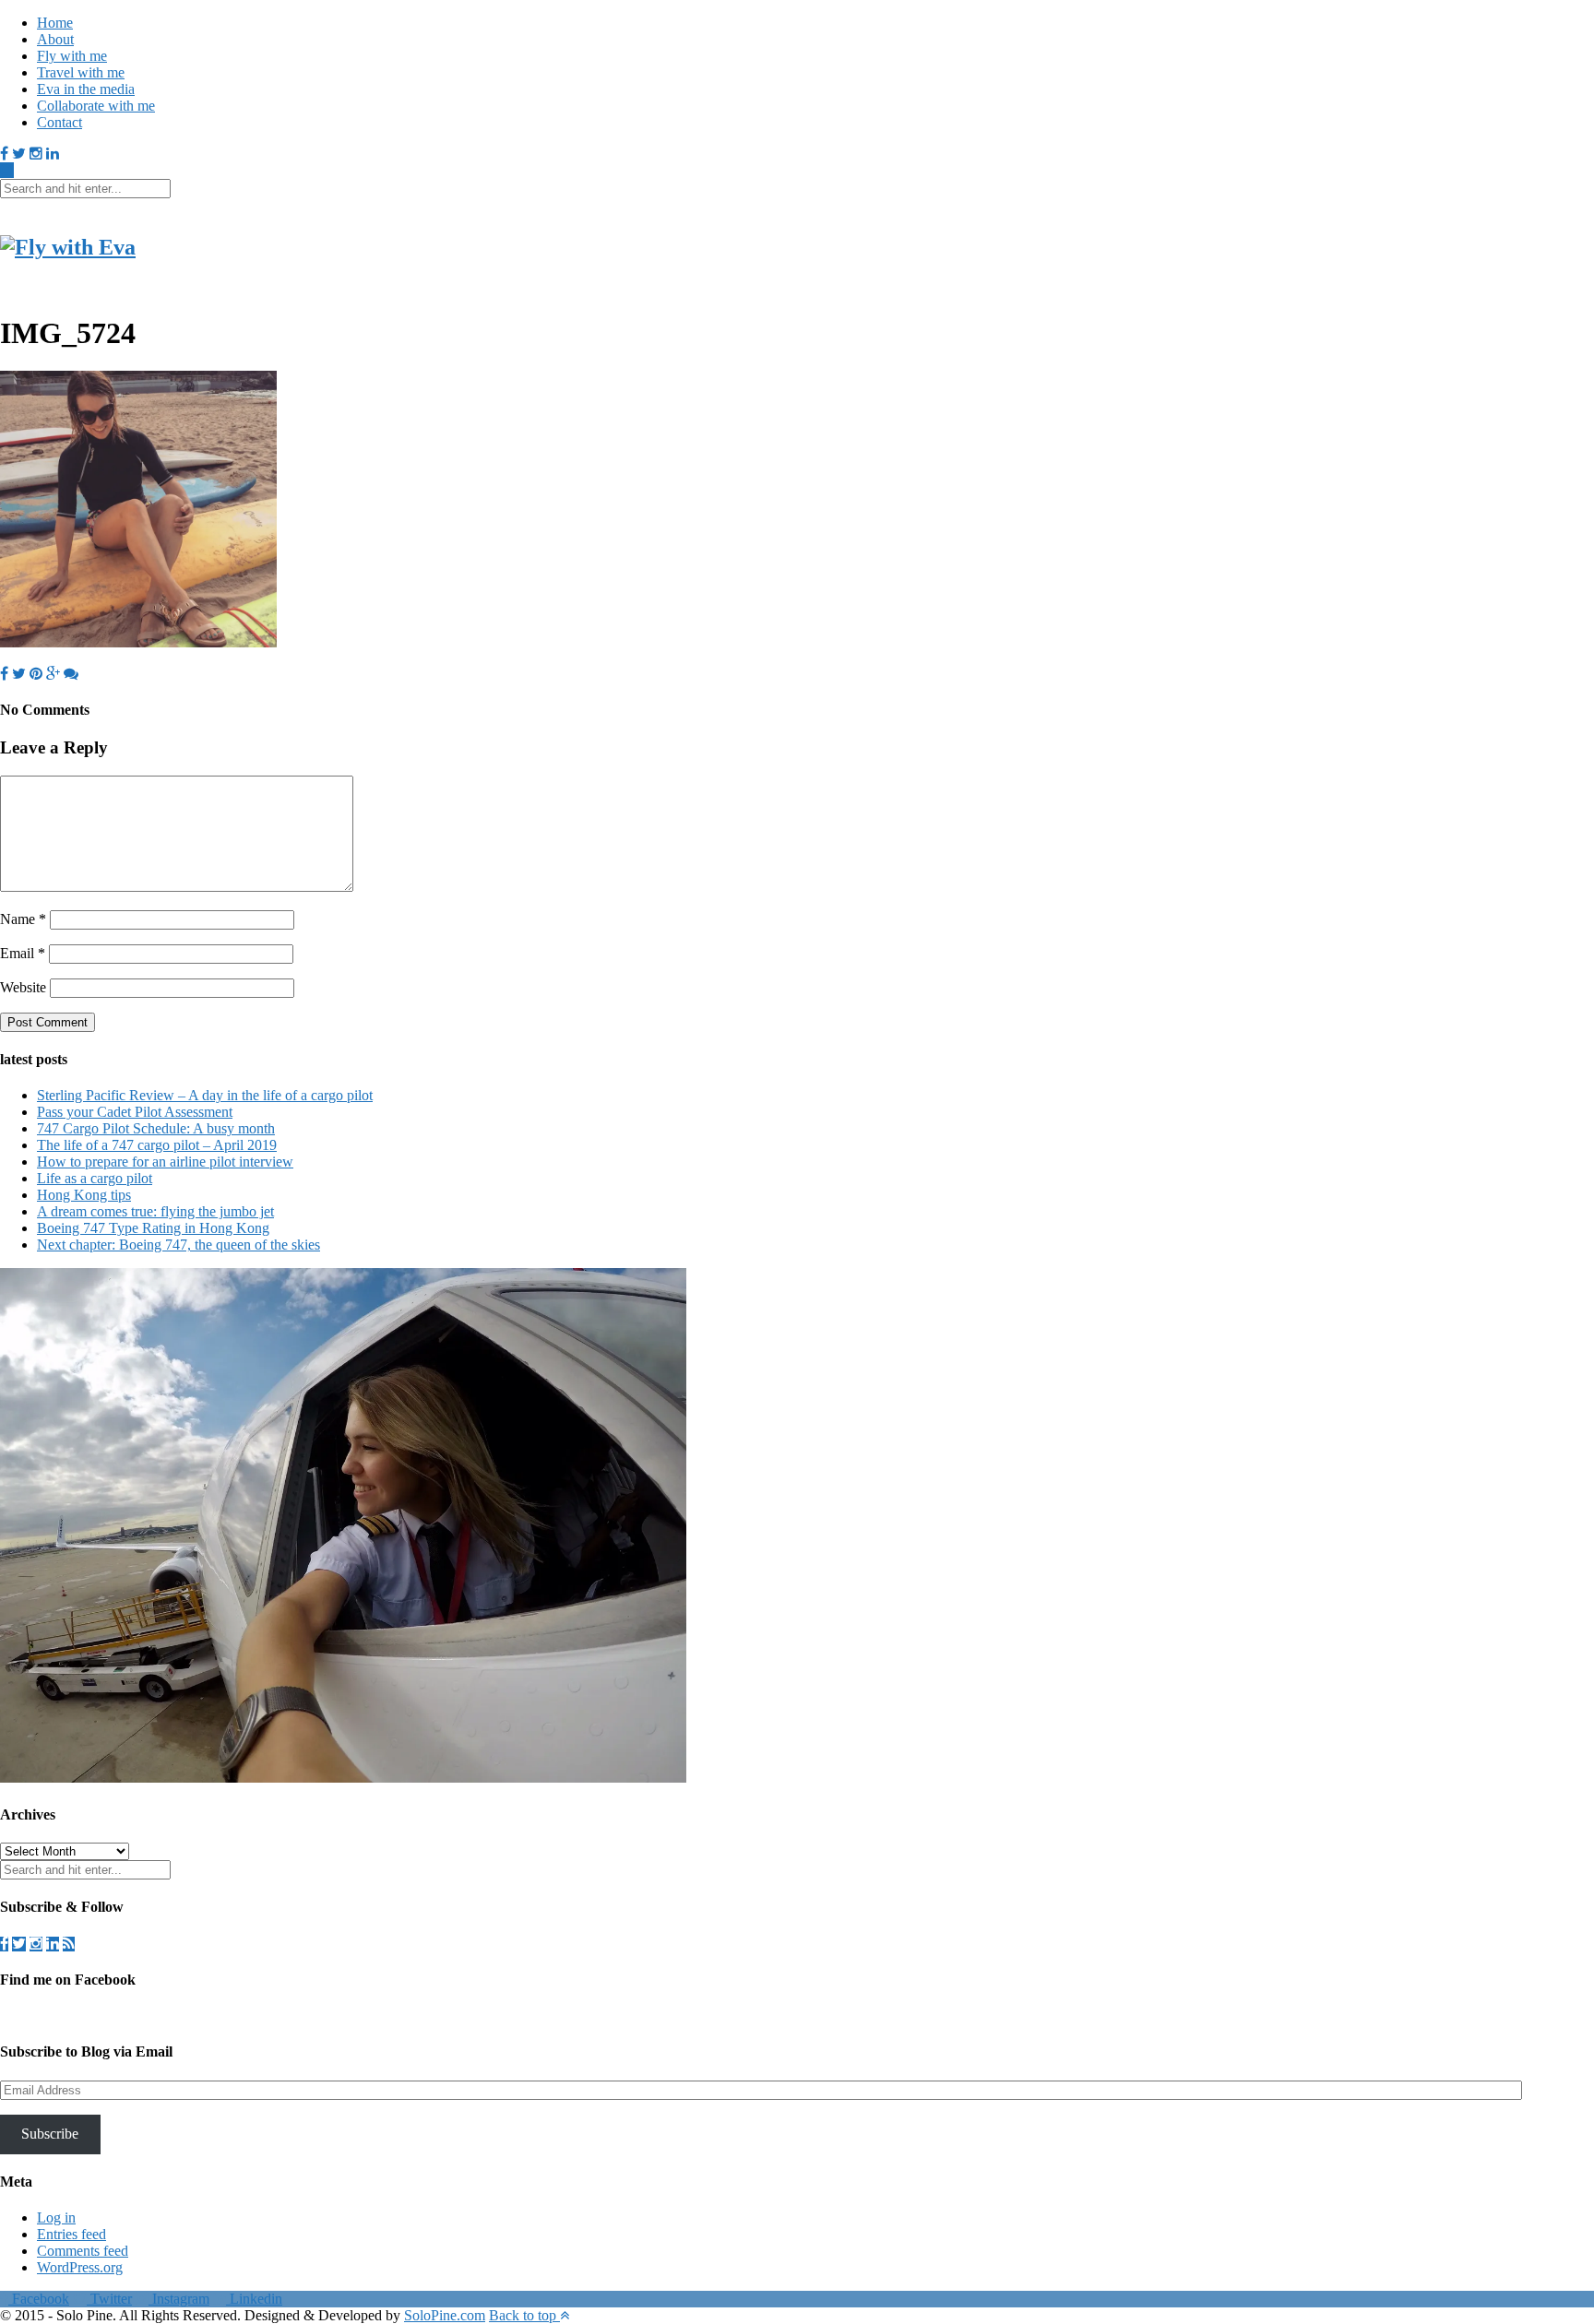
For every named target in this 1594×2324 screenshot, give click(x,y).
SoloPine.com (445, 2315)
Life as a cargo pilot (95, 1178)
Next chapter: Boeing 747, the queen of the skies (178, 1245)
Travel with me (81, 72)
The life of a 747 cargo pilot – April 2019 (157, 1145)
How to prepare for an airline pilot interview (165, 1162)
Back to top (524, 2315)
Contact (59, 122)
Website (23, 987)
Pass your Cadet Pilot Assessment (135, 1112)
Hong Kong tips (84, 1195)
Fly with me (72, 56)
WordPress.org (80, 2267)
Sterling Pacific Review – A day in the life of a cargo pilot (205, 1095)
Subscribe (50, 2134)
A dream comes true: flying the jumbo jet (155, 1211)
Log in (56, 2217)
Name (23, 919)
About (55, 39)
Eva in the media (86, 89)
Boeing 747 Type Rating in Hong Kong (153, 1228)
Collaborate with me (96, 106)
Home (55, 23)
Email (23, 953)
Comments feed (83, 2251)
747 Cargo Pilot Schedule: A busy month (156, 1128)
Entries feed (71, 2234)
